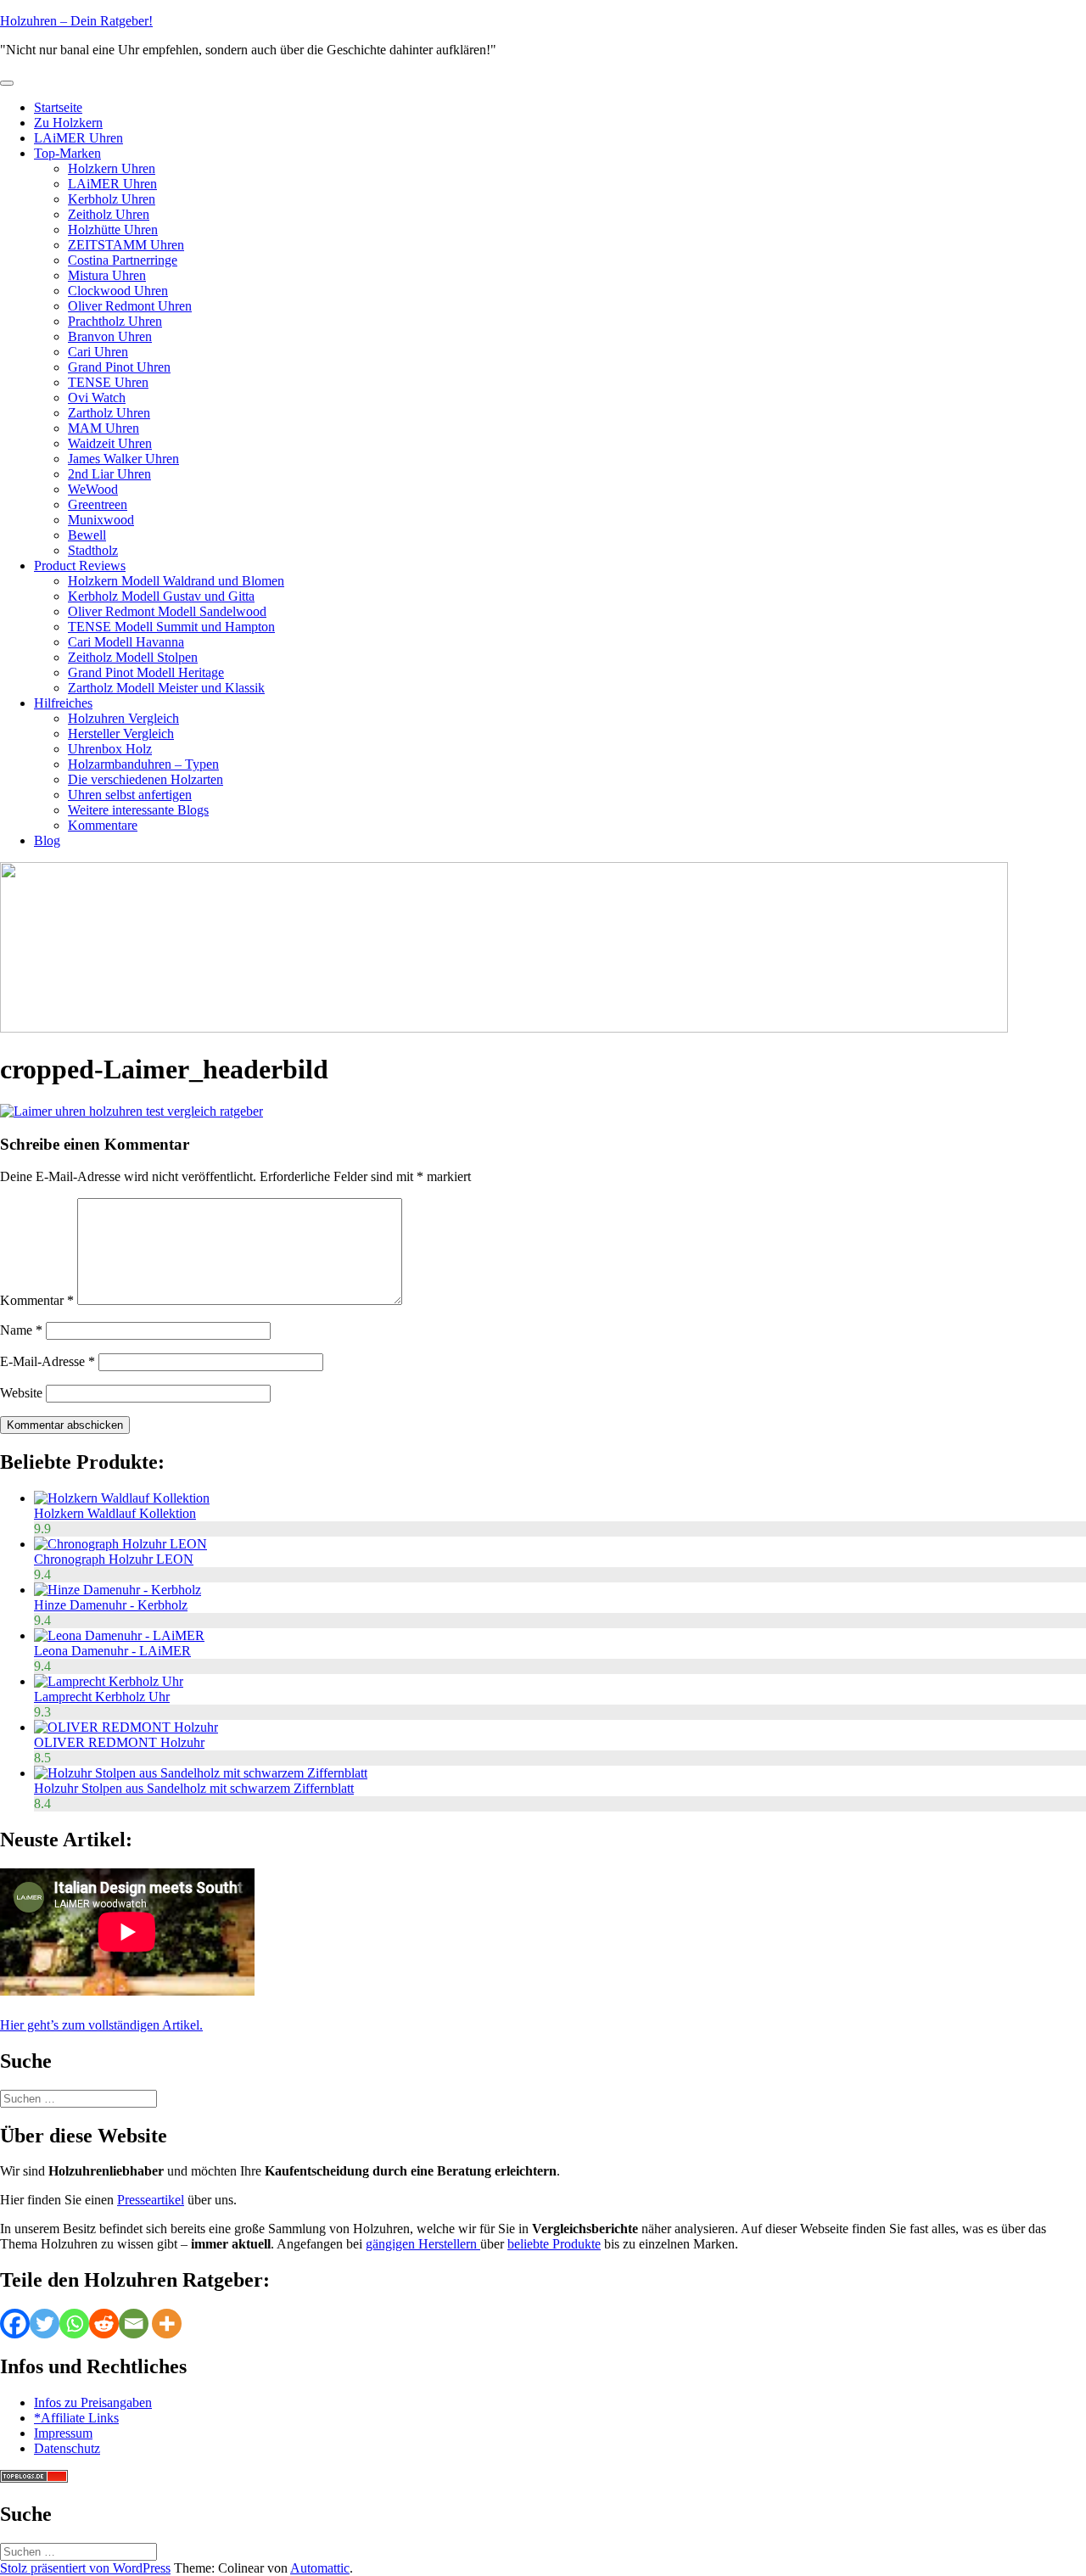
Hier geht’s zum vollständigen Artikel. (101, 2025)
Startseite (58, 107)
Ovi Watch (97, 398)
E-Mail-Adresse (48, 1361)
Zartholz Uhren (109, 413)
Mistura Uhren (107, 275)
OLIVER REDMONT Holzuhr (119, 1742)
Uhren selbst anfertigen (130, 795)
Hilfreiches (63, 703)
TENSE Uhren (108, 382)
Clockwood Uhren (118, 291)
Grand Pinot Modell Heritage (146, 672)
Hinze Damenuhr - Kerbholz (111, 1605)
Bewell (87, 535)
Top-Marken (67, 153)
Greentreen (98, 504)
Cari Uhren (98, 352)
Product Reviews (80, 566)
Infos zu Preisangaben (93, 2402)
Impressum (63, 2433)
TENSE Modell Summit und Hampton (171, 627)
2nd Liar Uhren (109, 474)
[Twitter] (45, 2324)
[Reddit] (104, 2324)
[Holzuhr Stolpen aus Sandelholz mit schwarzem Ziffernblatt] (201, 1773)
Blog (47, 840)
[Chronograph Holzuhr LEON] (120, 1544)
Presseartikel (151, 2200)
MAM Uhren (104, 428)
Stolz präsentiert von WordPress (85, 2568)
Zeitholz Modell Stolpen (133, 657)
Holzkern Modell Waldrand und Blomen (176, 581)
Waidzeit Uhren (110, 443)
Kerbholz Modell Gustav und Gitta (161, 596)
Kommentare (103, 825)
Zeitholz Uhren (109, 214)
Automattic (320, 2568)
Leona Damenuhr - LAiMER (112, 1651)
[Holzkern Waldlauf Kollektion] (122, 1498)
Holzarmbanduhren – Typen (143, 764)
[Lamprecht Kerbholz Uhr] (109, 1681)
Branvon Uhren (110, 336)
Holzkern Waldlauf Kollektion (115, 1513)
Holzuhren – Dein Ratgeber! (76, 21)
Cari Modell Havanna (126, 642)
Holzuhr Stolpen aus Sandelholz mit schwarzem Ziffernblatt (194, 1788)
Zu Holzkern (68, 123)
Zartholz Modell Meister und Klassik (166, 688)
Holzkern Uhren (112, 168)
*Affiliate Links (76, 2418)
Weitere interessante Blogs (138, 810)
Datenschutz (67, 2448)
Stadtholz (93, 550)
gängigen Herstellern (423, 2244)
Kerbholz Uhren (112, 199)
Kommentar (37, 1300)
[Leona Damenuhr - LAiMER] (119, 1635)
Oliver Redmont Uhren (130, 306)
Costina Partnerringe (123, 260)
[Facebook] (15, 2324)
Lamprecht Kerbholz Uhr (102, 1697)
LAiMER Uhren (78, 138)
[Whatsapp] (74, 2324)
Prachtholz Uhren (115, 321)
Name (21, 1330)
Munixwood (101, 520)
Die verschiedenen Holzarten (146, 779)
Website (21, 1393)
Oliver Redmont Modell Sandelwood (167, 611)
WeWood (93, 489)
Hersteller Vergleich (121, 734)
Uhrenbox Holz (110, 749)
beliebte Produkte (554, 2244)
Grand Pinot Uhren (119, 367)
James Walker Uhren (123, 459)
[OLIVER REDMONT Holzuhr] (126, 1727)
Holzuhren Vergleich (123, 718)
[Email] (134, 2324)
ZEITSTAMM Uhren (126, 245)
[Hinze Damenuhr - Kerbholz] (118, 1590)
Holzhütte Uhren (113, 230)
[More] (167, 2324)
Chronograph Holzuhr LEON (114, 1559)
